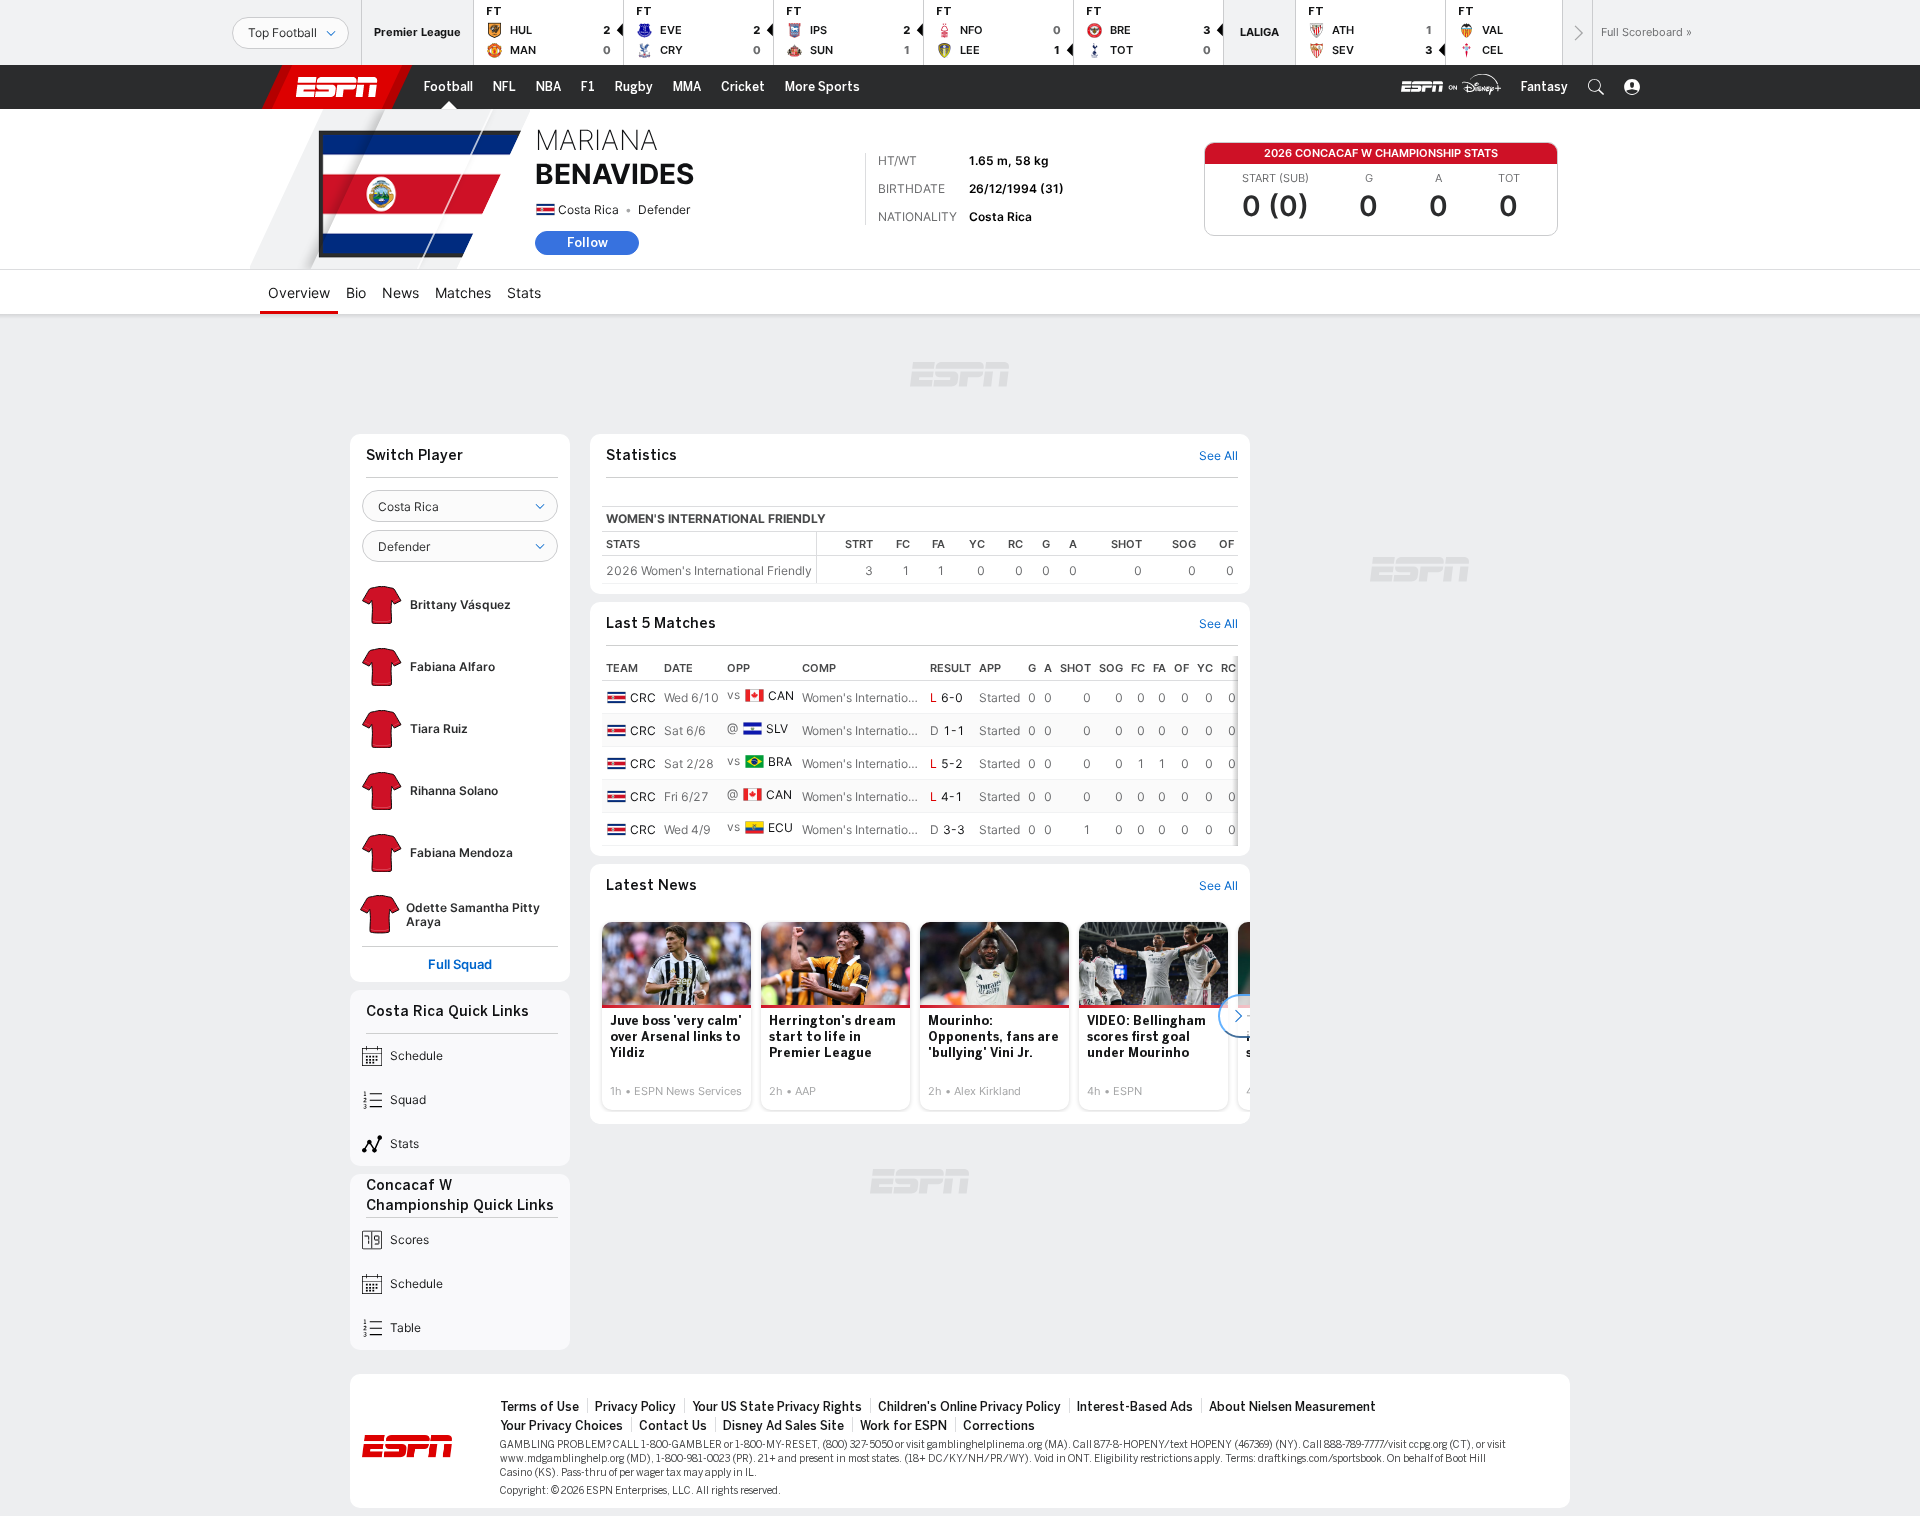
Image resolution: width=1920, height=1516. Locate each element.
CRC (643, 697)
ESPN (337, 87)
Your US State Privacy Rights (777, 1407)
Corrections (999, 1426)
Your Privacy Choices (561, 1426)
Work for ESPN (903, 1426)
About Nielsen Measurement (1292, 1407)
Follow (587, 242)
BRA (780, 761)
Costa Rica (588, 209)
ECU (780, 827)
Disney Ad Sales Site (783, 1426)
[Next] (1577, 32)
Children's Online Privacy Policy (969, 1407)
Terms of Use (539, 1407)
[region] (1027, 557)
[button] (1596, 87)
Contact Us (673, 1426)
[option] (676, 1016)
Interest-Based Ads (1135, 1407)
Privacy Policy (635, 1407)
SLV (777, 728)
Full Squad (460, 964)
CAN (781, 695)
